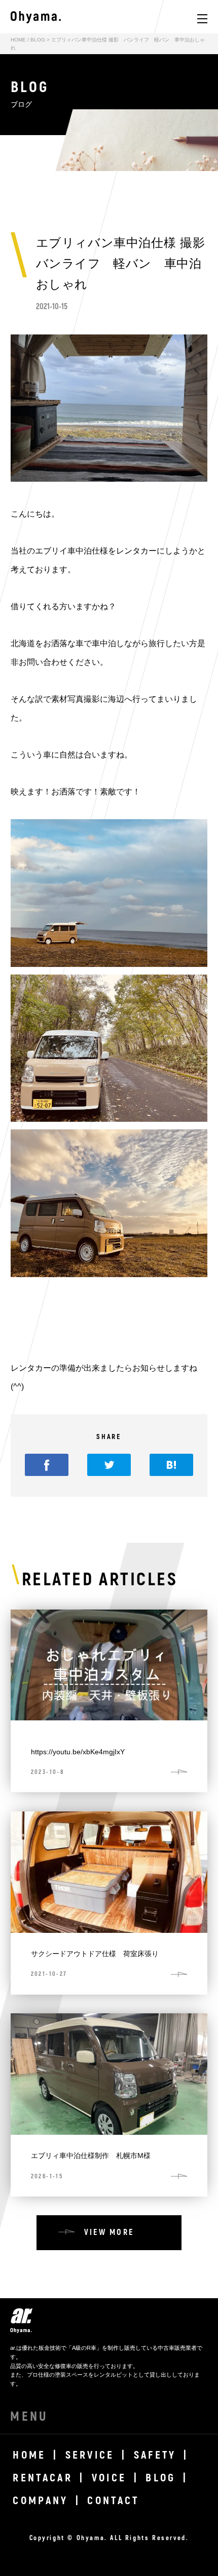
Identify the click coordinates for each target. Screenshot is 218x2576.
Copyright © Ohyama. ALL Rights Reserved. (109, 2538)
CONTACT (113, 2501)
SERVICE (90, 2455)
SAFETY (155, 2455)
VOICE (109, 2478)
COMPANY (40, 2501)
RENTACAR (42, 2478)
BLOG (38, 40)
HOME (18, 40)
